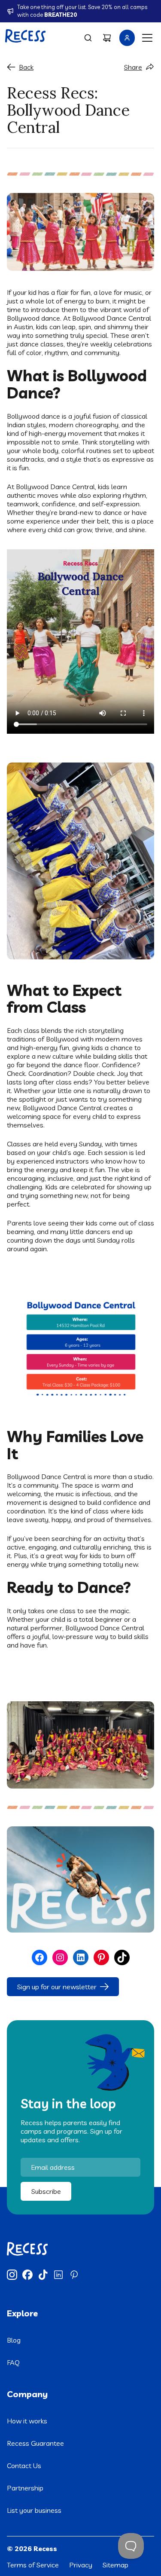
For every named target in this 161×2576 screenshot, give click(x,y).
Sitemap (115, 2565)
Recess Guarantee (35, 2443)
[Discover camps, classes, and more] (88, 38)
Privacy (81, 2565)
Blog (14, 2340)
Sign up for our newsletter (57, 1987)
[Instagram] (12, 2275)
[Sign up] (127, 38)
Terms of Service (33, 2565)
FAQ (13, 2362)
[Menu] (147, 38)
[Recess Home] (26, 36)
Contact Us (24, 2466)
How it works (27, 2421)
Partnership (25, 2488)
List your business (34, 2510)
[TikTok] (43, 2275)
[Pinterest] (74, 2275)
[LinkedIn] (58, 2275)
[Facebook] (27, 2275)
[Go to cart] (107, 38)
